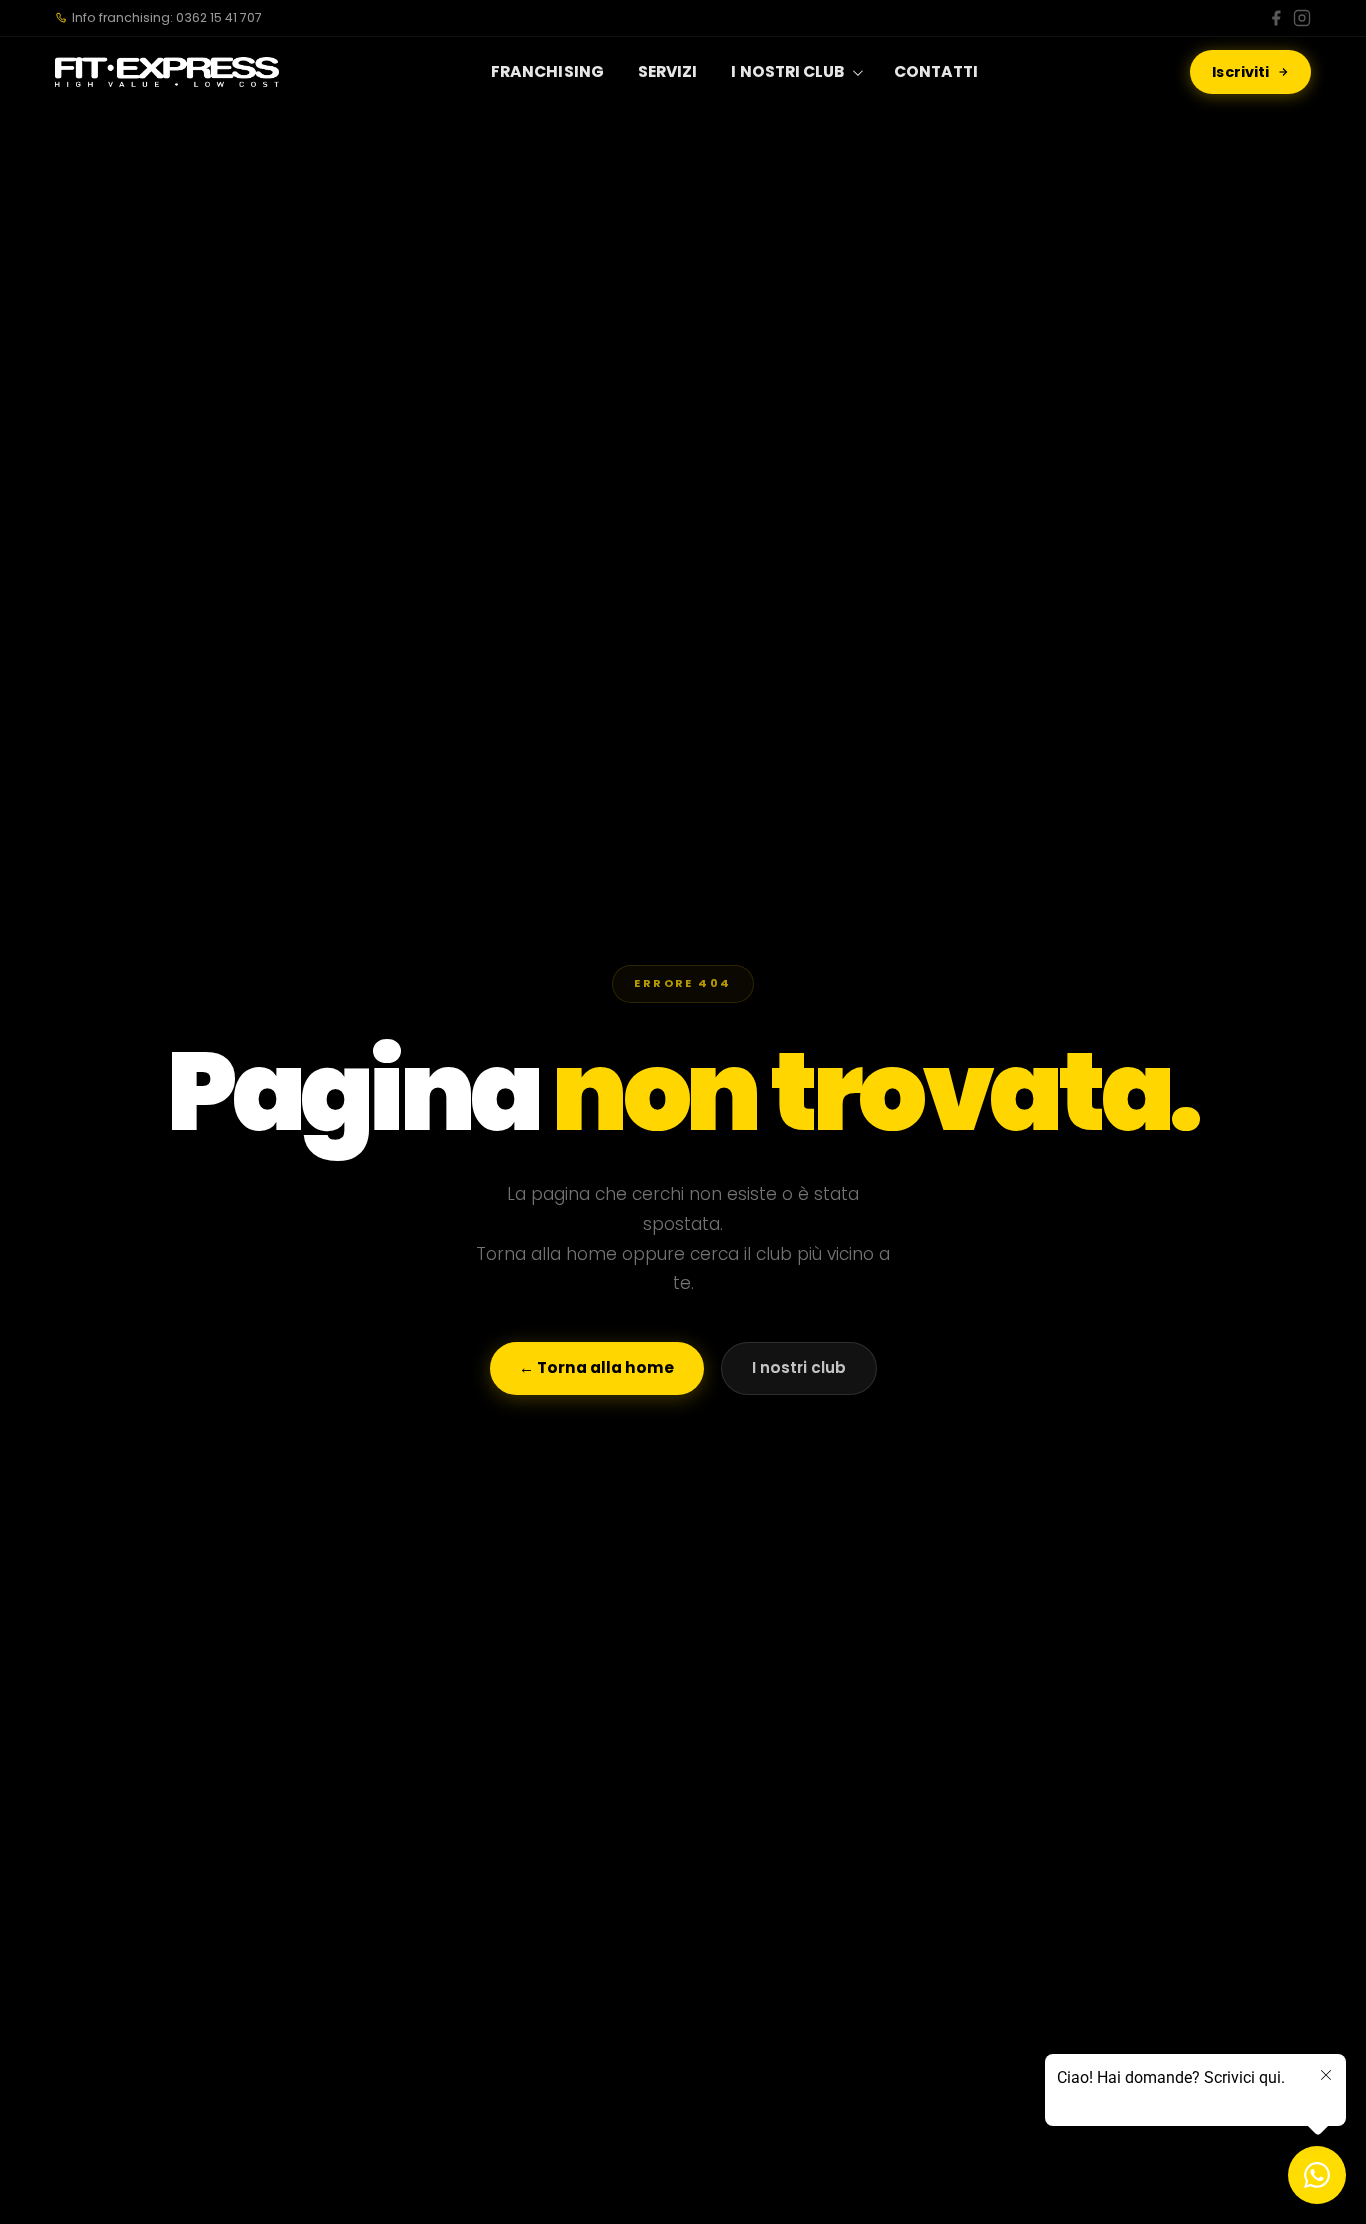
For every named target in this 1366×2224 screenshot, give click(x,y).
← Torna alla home (596, 1367)
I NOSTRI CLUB (787, 71)
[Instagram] (1302, 18)
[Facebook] (1276, 18)
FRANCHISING (547, 71)
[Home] (167, 72)
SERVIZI (668, 71)
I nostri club (799, 1367)
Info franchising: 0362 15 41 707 (167, 17)
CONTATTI (936, 71)
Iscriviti (1240, 72)
